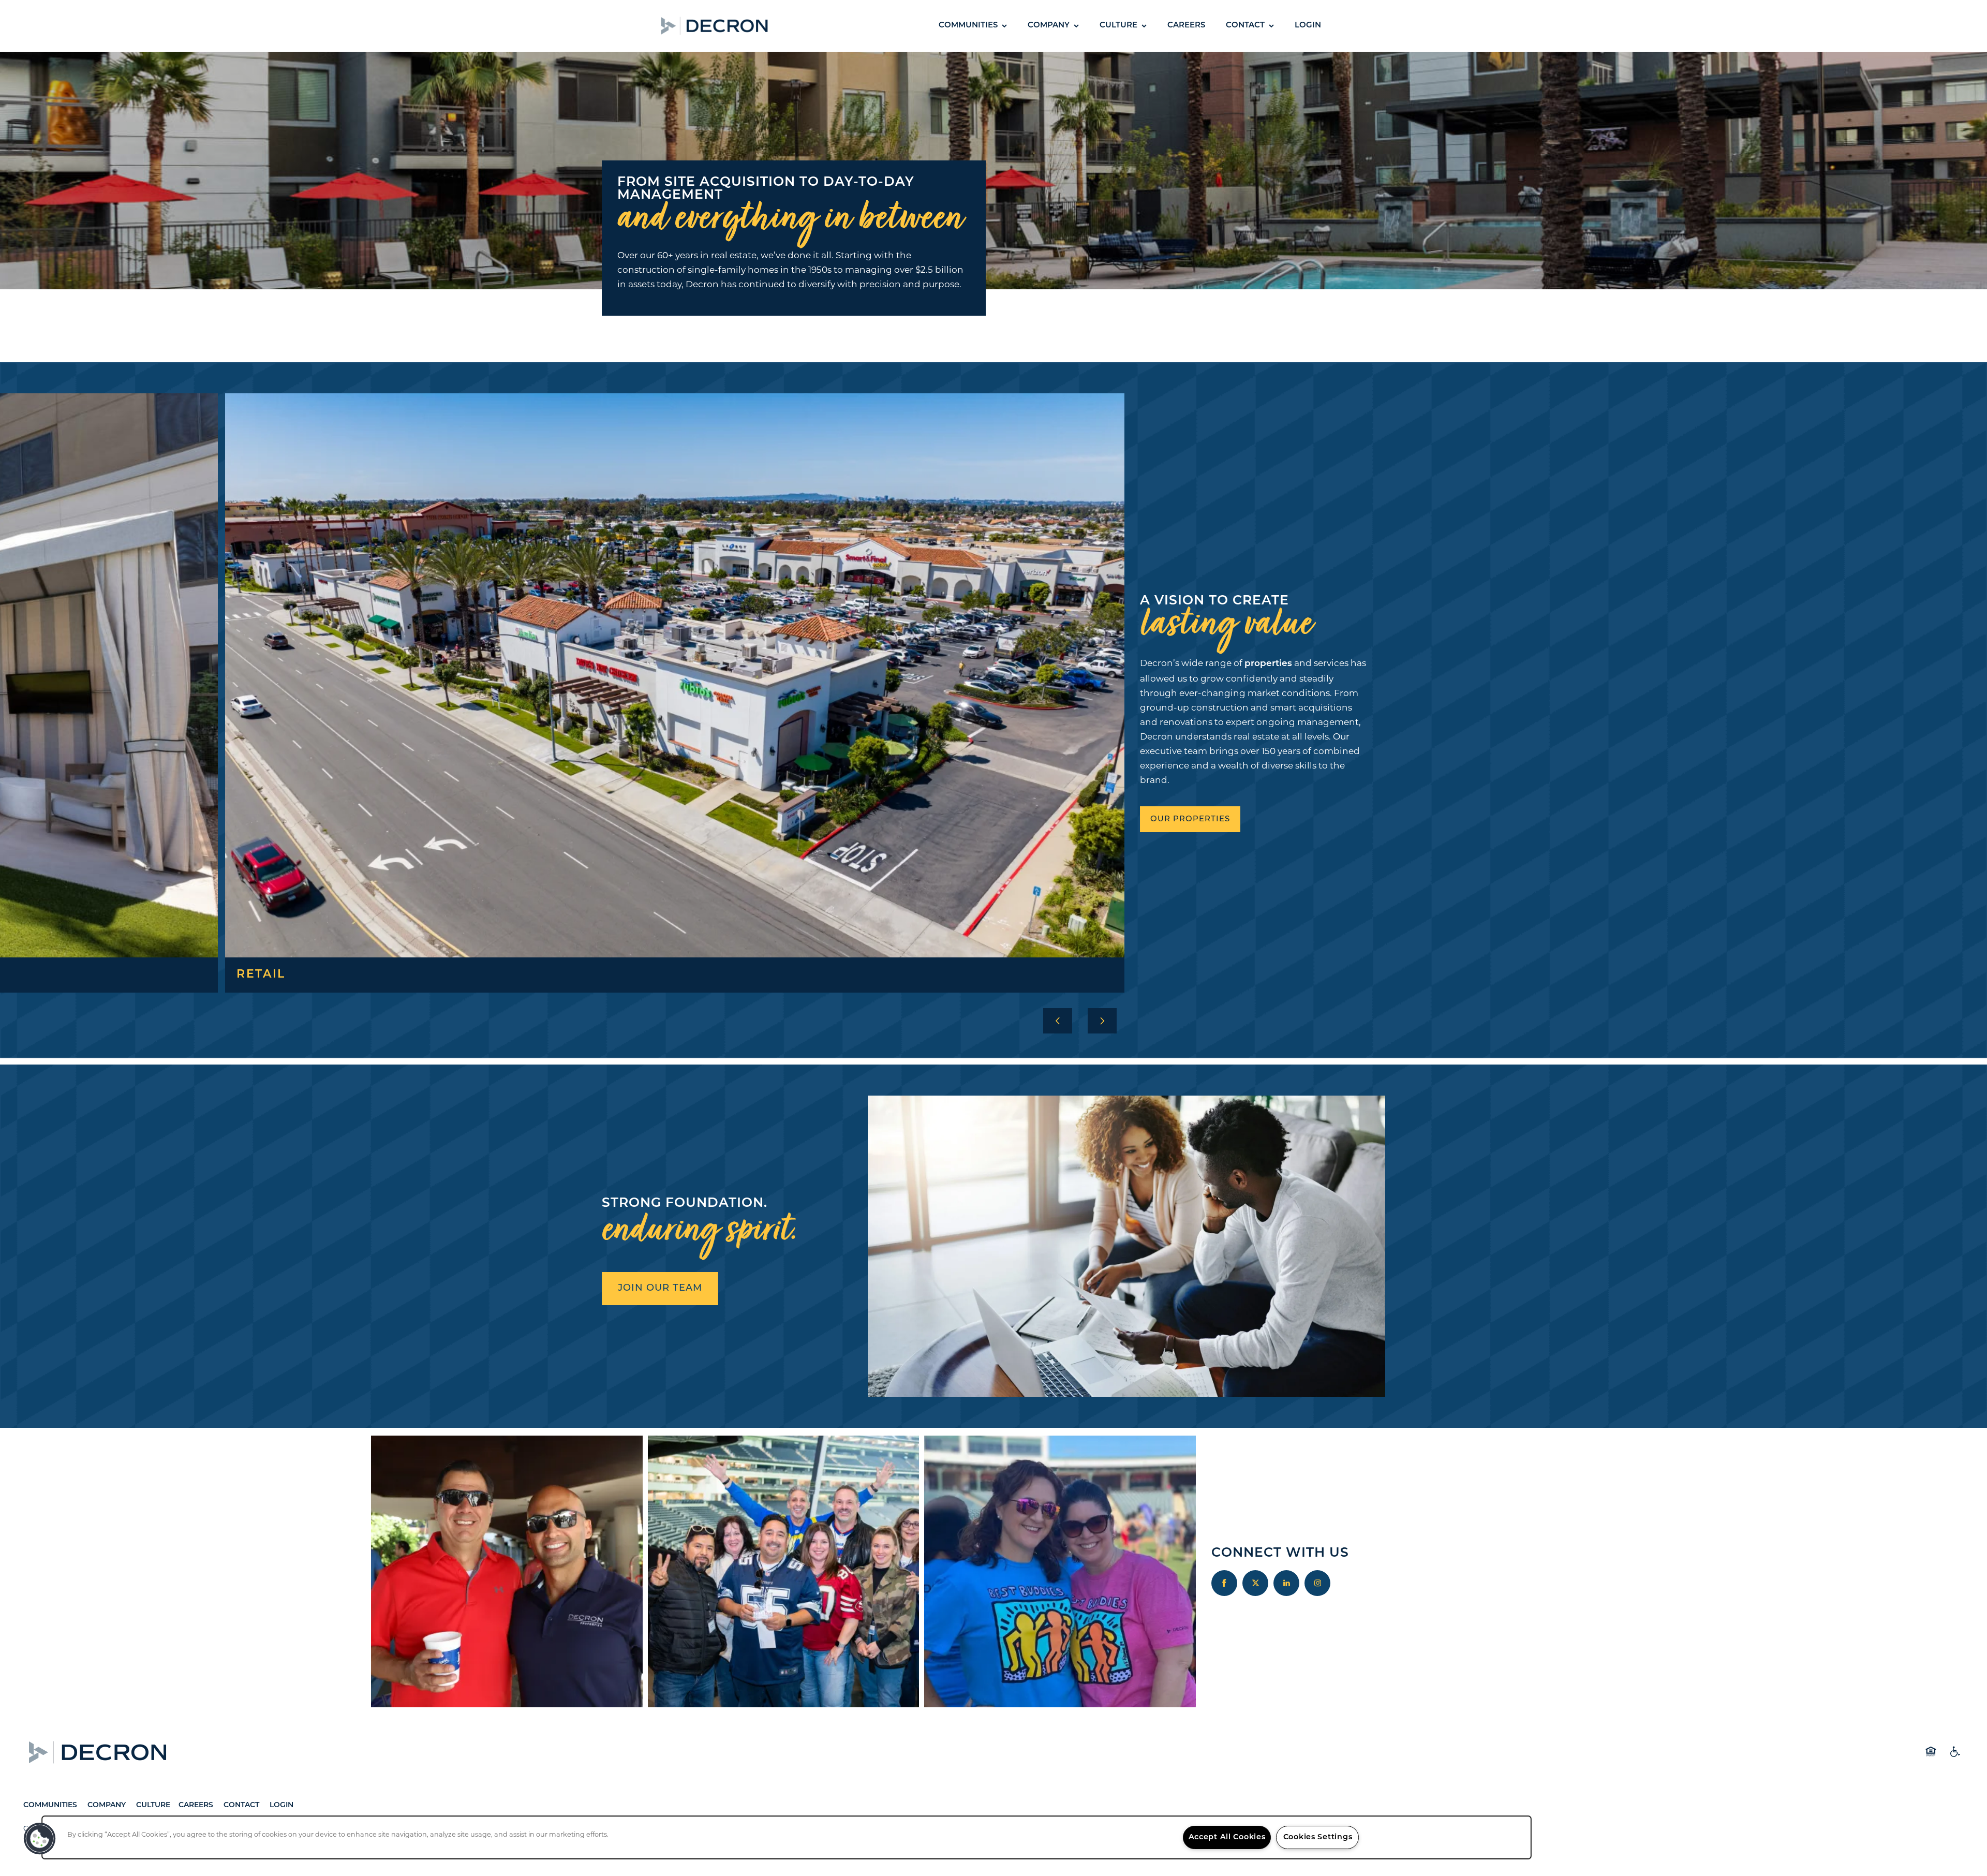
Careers (196, 1805)
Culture (153, 1805)
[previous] (1058, 1021)
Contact (241, 1805)
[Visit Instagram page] (1317, 1583)
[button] (795, 26)
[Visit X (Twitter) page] (1255, 1583)
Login (281, 1805)
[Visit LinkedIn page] (1286, 1583)
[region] (787, 1837)
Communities (50, 1805)
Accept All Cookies (1227, 1837)
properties (1268, 664)
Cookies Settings (1318, 1837)
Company (108, 1805)
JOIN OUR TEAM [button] (660, 1289)
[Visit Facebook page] (1224, 1583)
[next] (1102, 1021)
